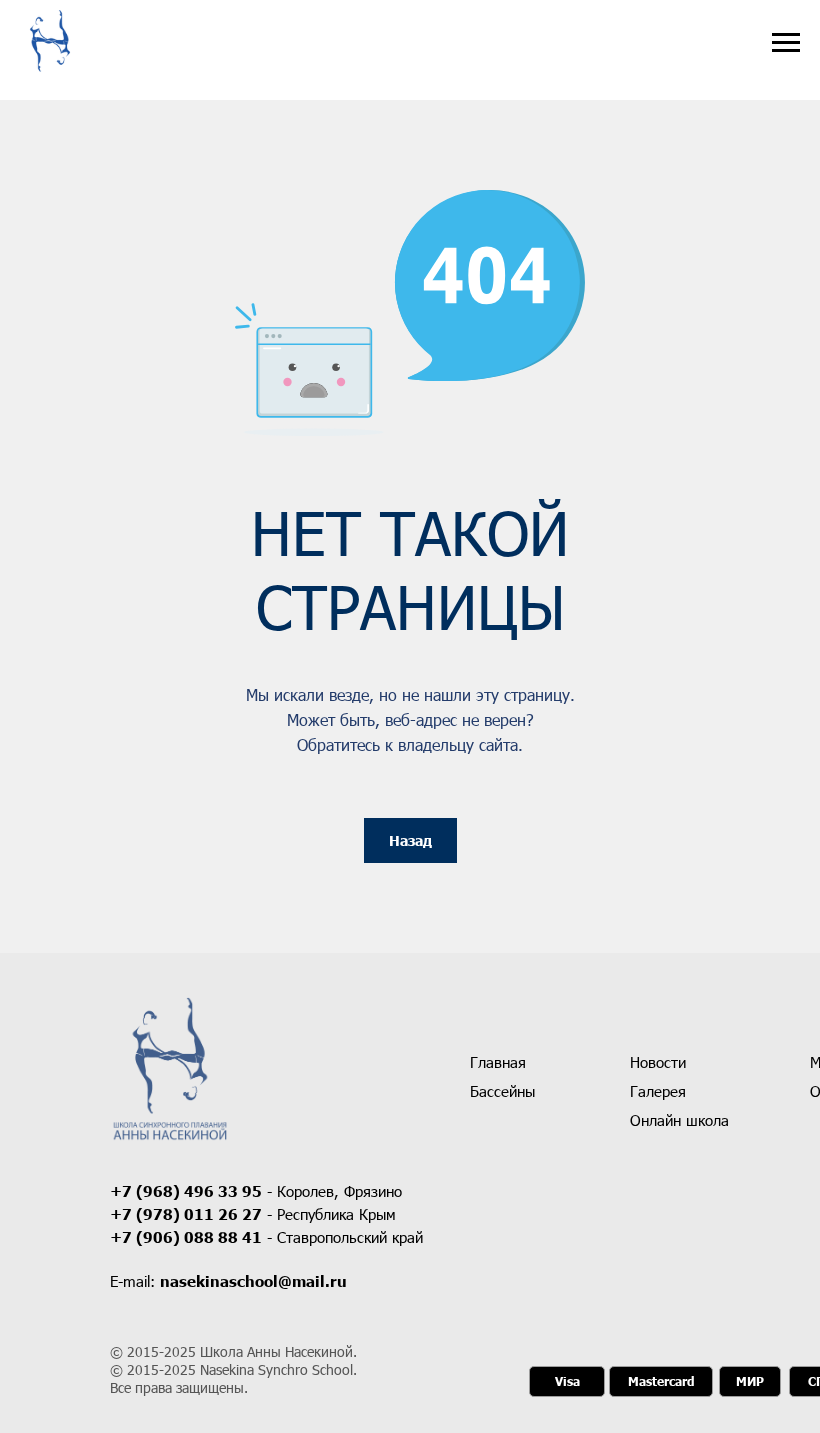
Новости (658, 1062)
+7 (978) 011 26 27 (186, 1214)
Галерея (658, 1091)
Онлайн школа (679, 1120)
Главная (498, 1062)
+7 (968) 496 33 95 (186, 1191)
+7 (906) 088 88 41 (186, 1237)
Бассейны (502, 1091)
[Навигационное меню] (786, 43)
